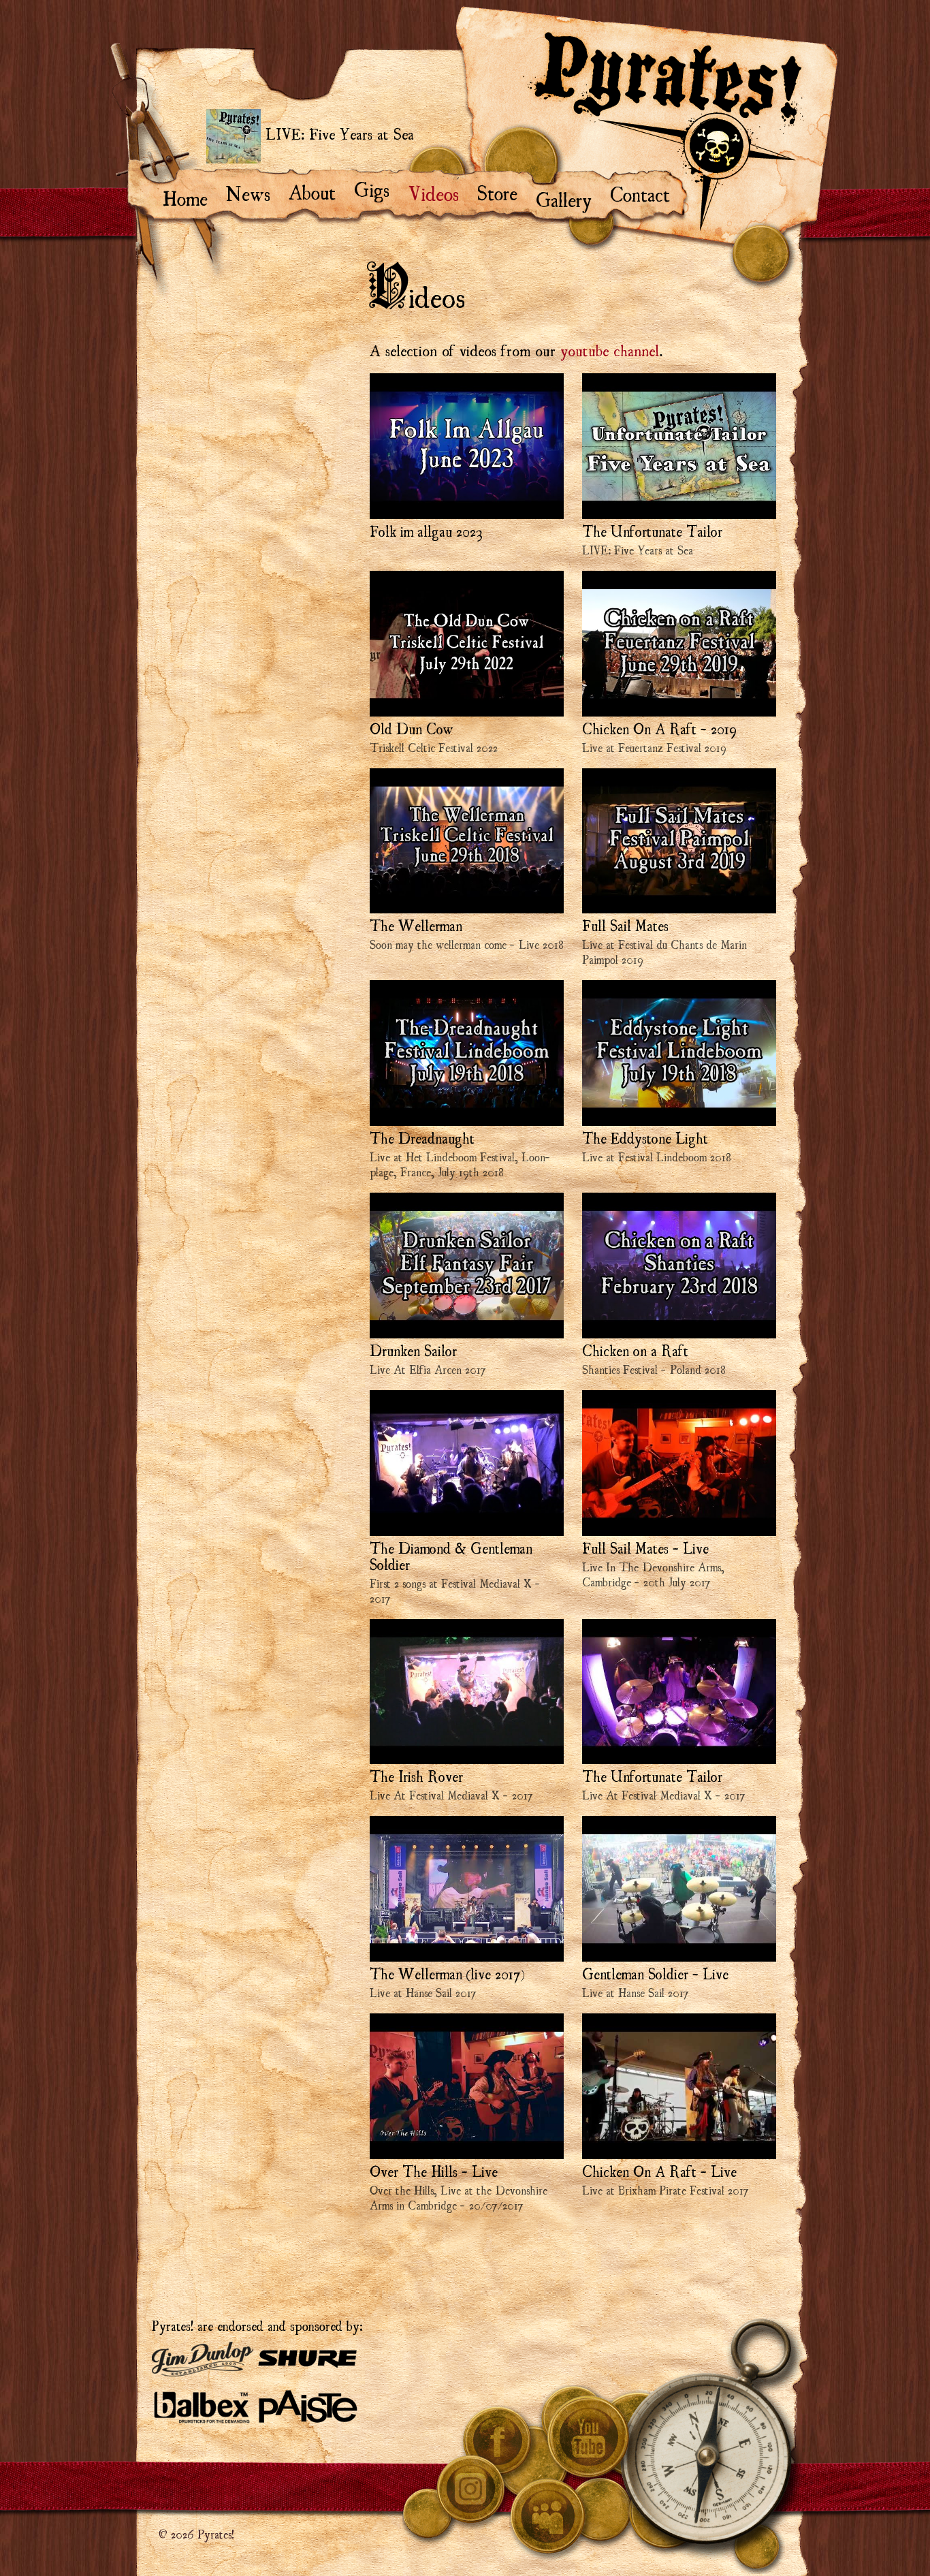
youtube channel (610, 349)
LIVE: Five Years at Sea (337, 133)
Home (192, 197)
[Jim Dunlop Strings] (203, 2358)
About (319, 191)
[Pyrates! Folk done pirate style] (663, 131)
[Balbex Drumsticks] (203, 2405)
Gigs (378, 188)
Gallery (570, 198)
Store (504, 191)
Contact (646, 193)
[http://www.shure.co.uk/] (308, 2357)
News (255, 192)
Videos (439, 192)
